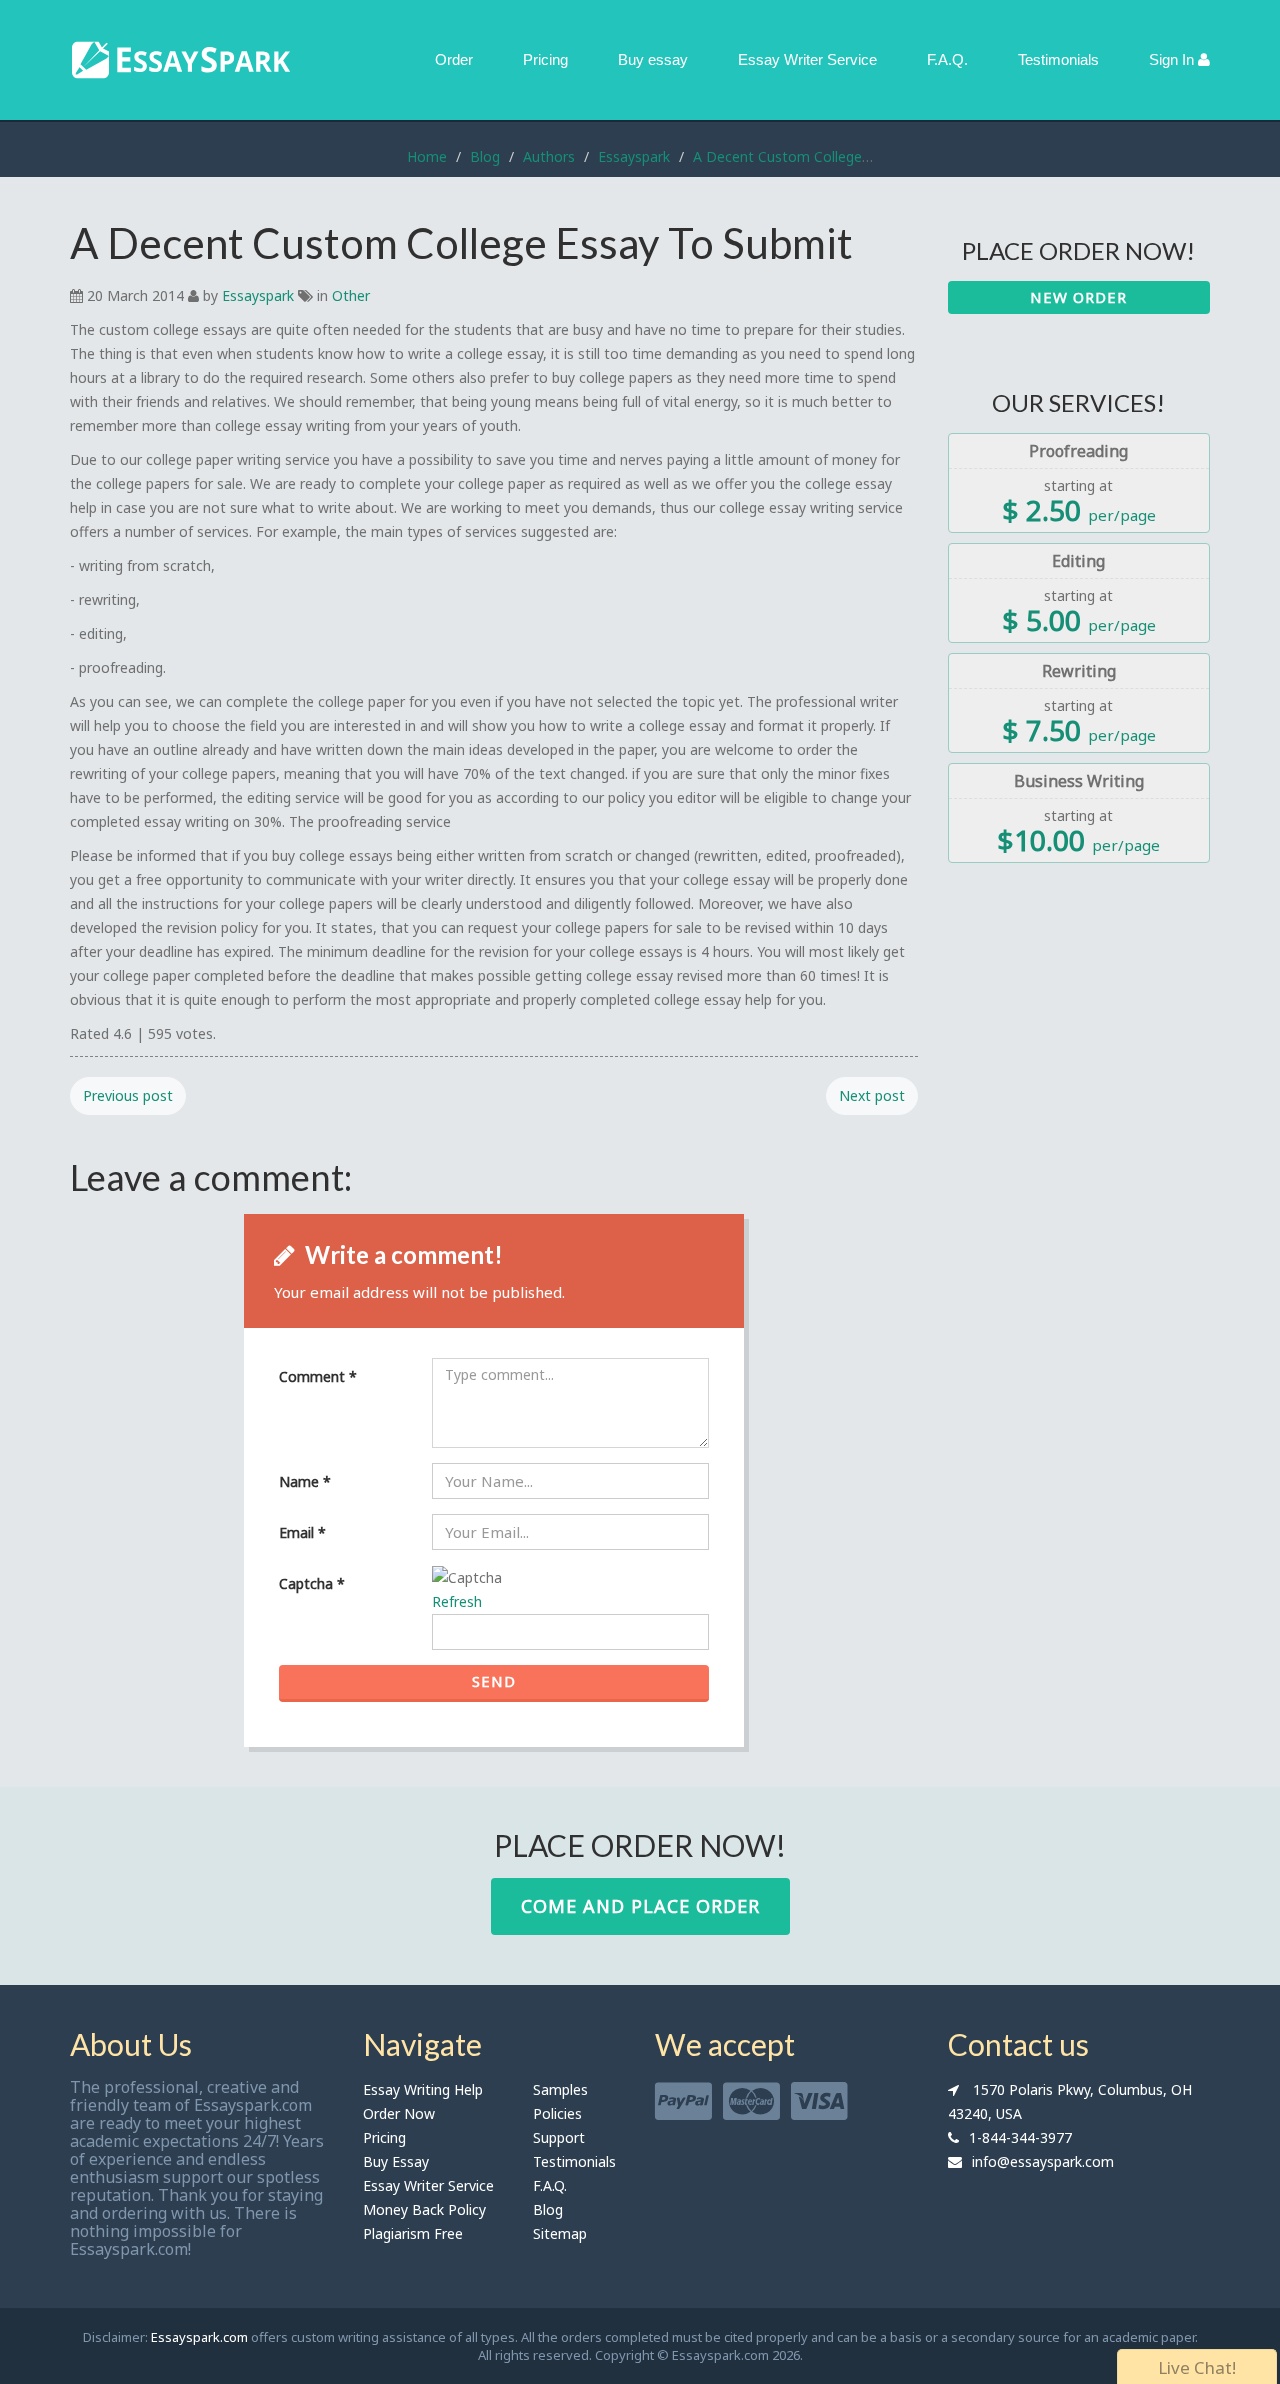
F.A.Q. (947, 59)
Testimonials (1058, 59)
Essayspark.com (199, 2337)
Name (305, 1481)
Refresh (457, 1601)
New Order (1078, 297)
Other (351, 295)
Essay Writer (807, 59)
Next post (872, 1095)
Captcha (312, 1583)
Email (302, 1532)
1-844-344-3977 (1020, 2137)
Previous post (128, 1095)
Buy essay (653, 59)
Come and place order (640, 1906)
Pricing (545, 59)
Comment (318, 1376)
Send (494, 1681)
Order (454, 59)
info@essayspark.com (1043, 2161)
